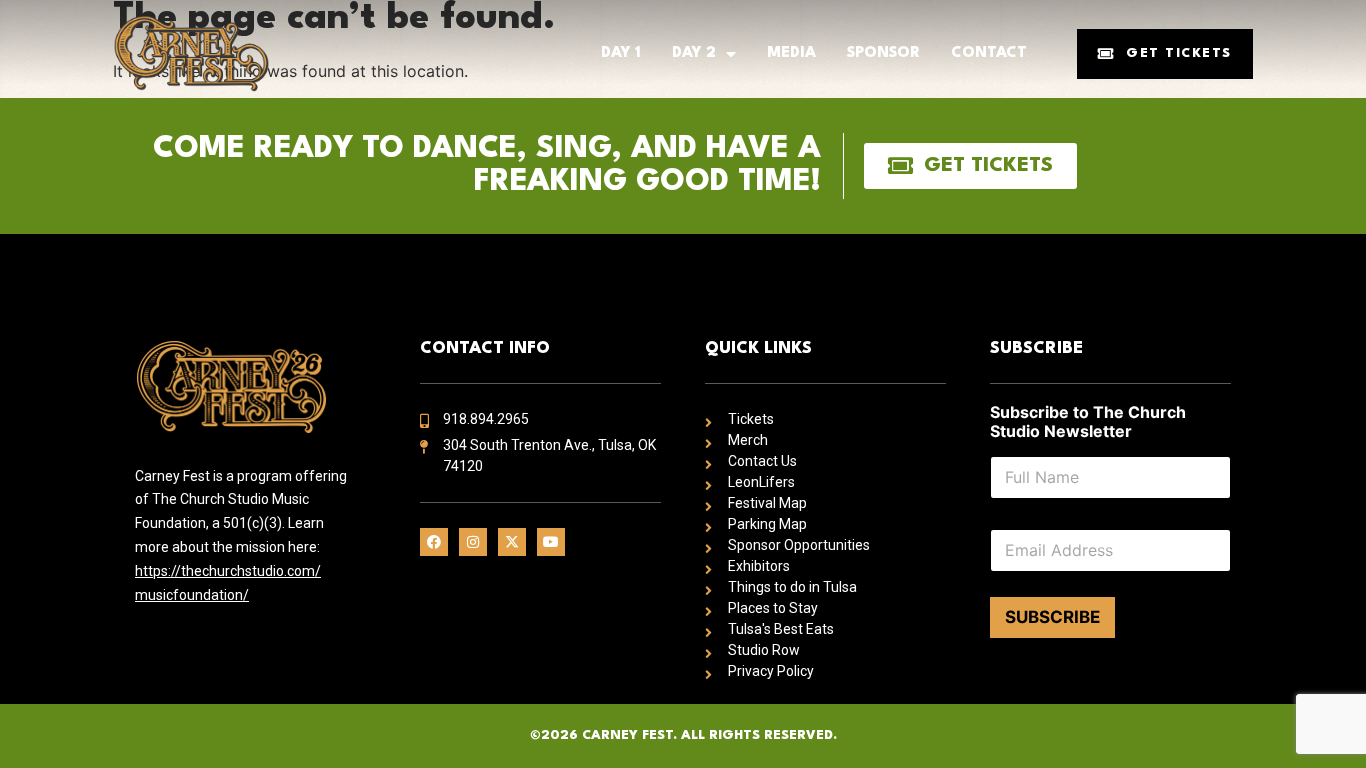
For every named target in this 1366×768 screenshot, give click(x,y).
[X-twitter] (512, 542)
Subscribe (1052, 617)
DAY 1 (621, 53)
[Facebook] (434, 542)
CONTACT (989, 53)
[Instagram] (473, 542)
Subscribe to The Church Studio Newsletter (1088, 422)
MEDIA (791, 53)
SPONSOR (883, 53)
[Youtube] (551, 542)
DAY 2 (694, 53)
